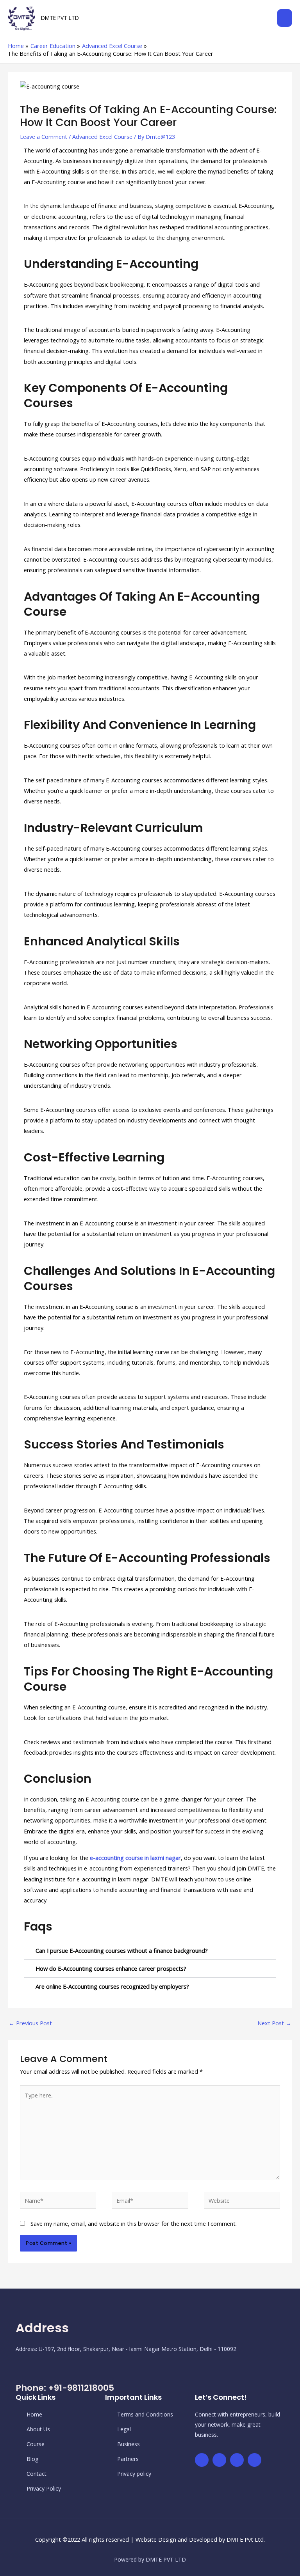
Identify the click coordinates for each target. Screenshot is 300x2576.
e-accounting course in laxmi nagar (135, 1858)
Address (42, 2328)
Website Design (156, 2539)
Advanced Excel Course (102, 137)
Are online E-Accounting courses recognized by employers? (112, 1986)
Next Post (274, 2023)
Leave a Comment (44, 137)
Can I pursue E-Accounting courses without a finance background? (122, 1950)
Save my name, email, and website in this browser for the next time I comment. (134, 2223)
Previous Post (30, 2023)
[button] (150, 1951)
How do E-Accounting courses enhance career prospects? (111, 1968)
